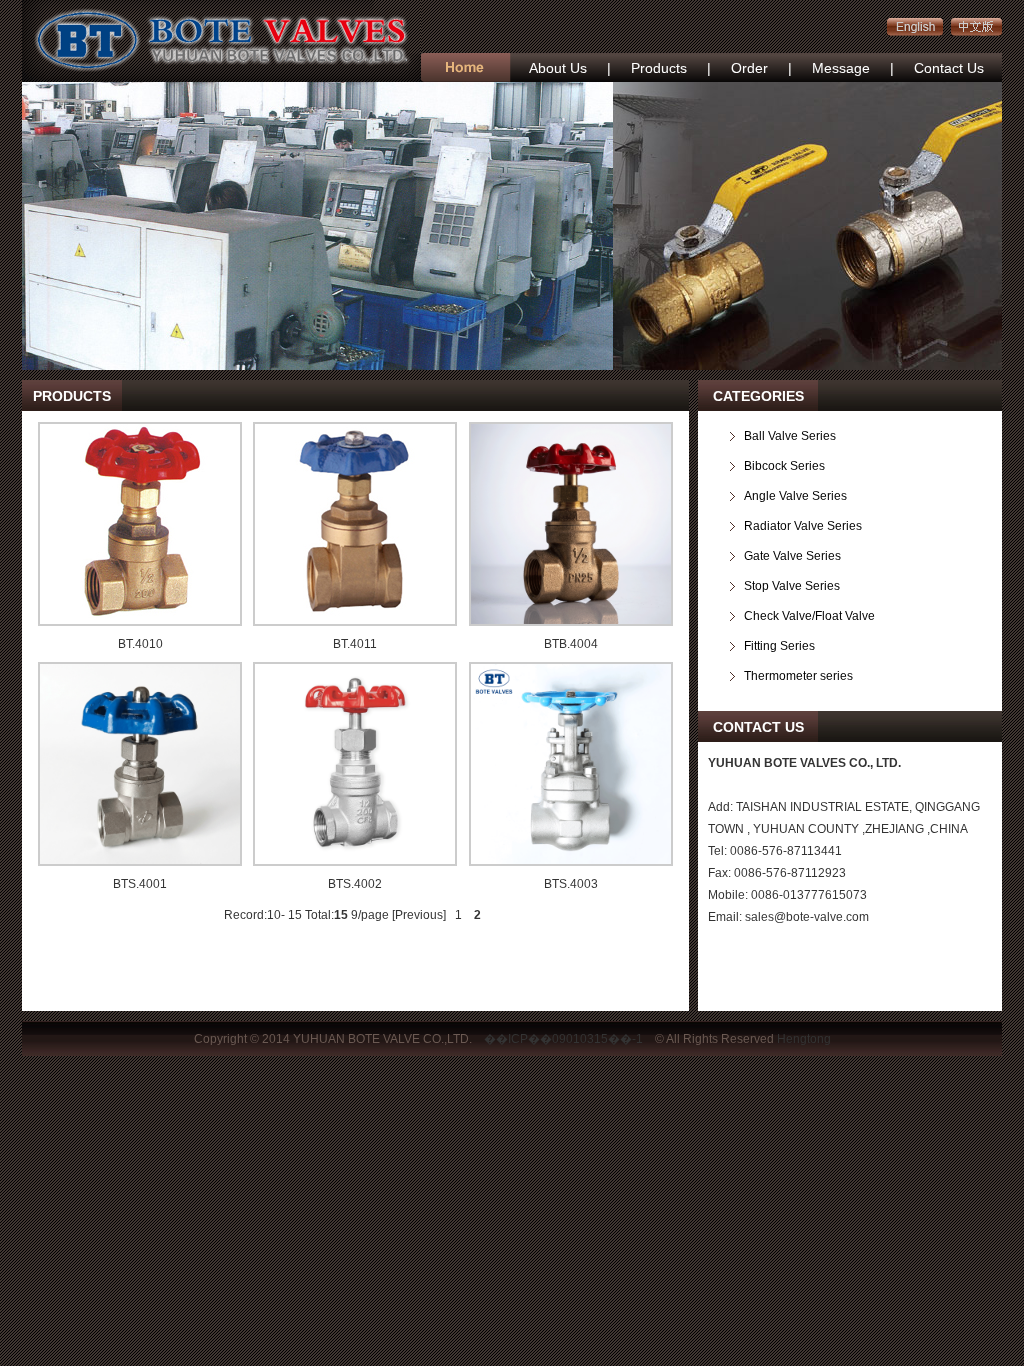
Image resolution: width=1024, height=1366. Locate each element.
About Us (558, 68)
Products (659, 68)
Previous (419, 915)
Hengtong (804, 1039)
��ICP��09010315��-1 (563, 1039)
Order (749, 68)
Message (841, 68)
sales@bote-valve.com (807, 917)
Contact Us (949, 68)
